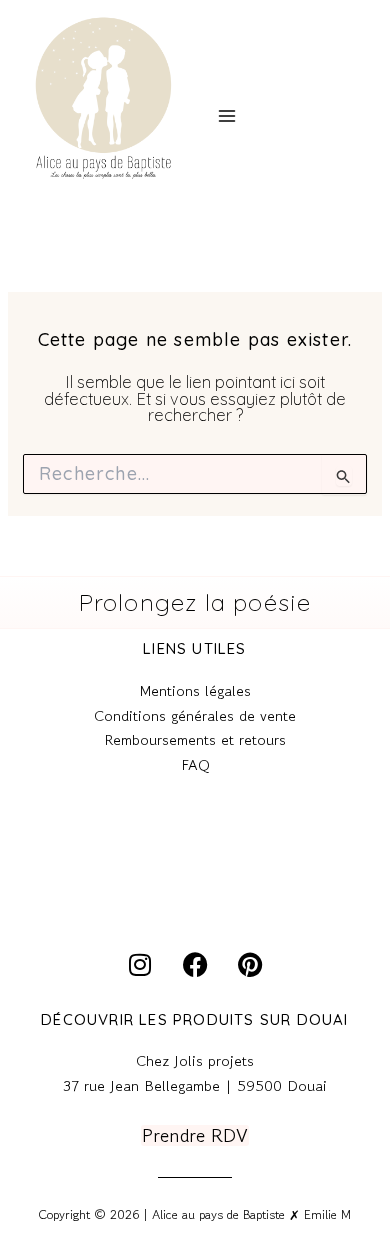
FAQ (195, 764)
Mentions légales (195, 690)
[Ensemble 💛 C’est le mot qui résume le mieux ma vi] (195, 870)
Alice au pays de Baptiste (75, 198)
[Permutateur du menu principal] (226, 116)
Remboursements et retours (195, 739)
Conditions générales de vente (195, 715)
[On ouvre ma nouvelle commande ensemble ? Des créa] (319, 870)
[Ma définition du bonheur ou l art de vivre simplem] (70, 870)
